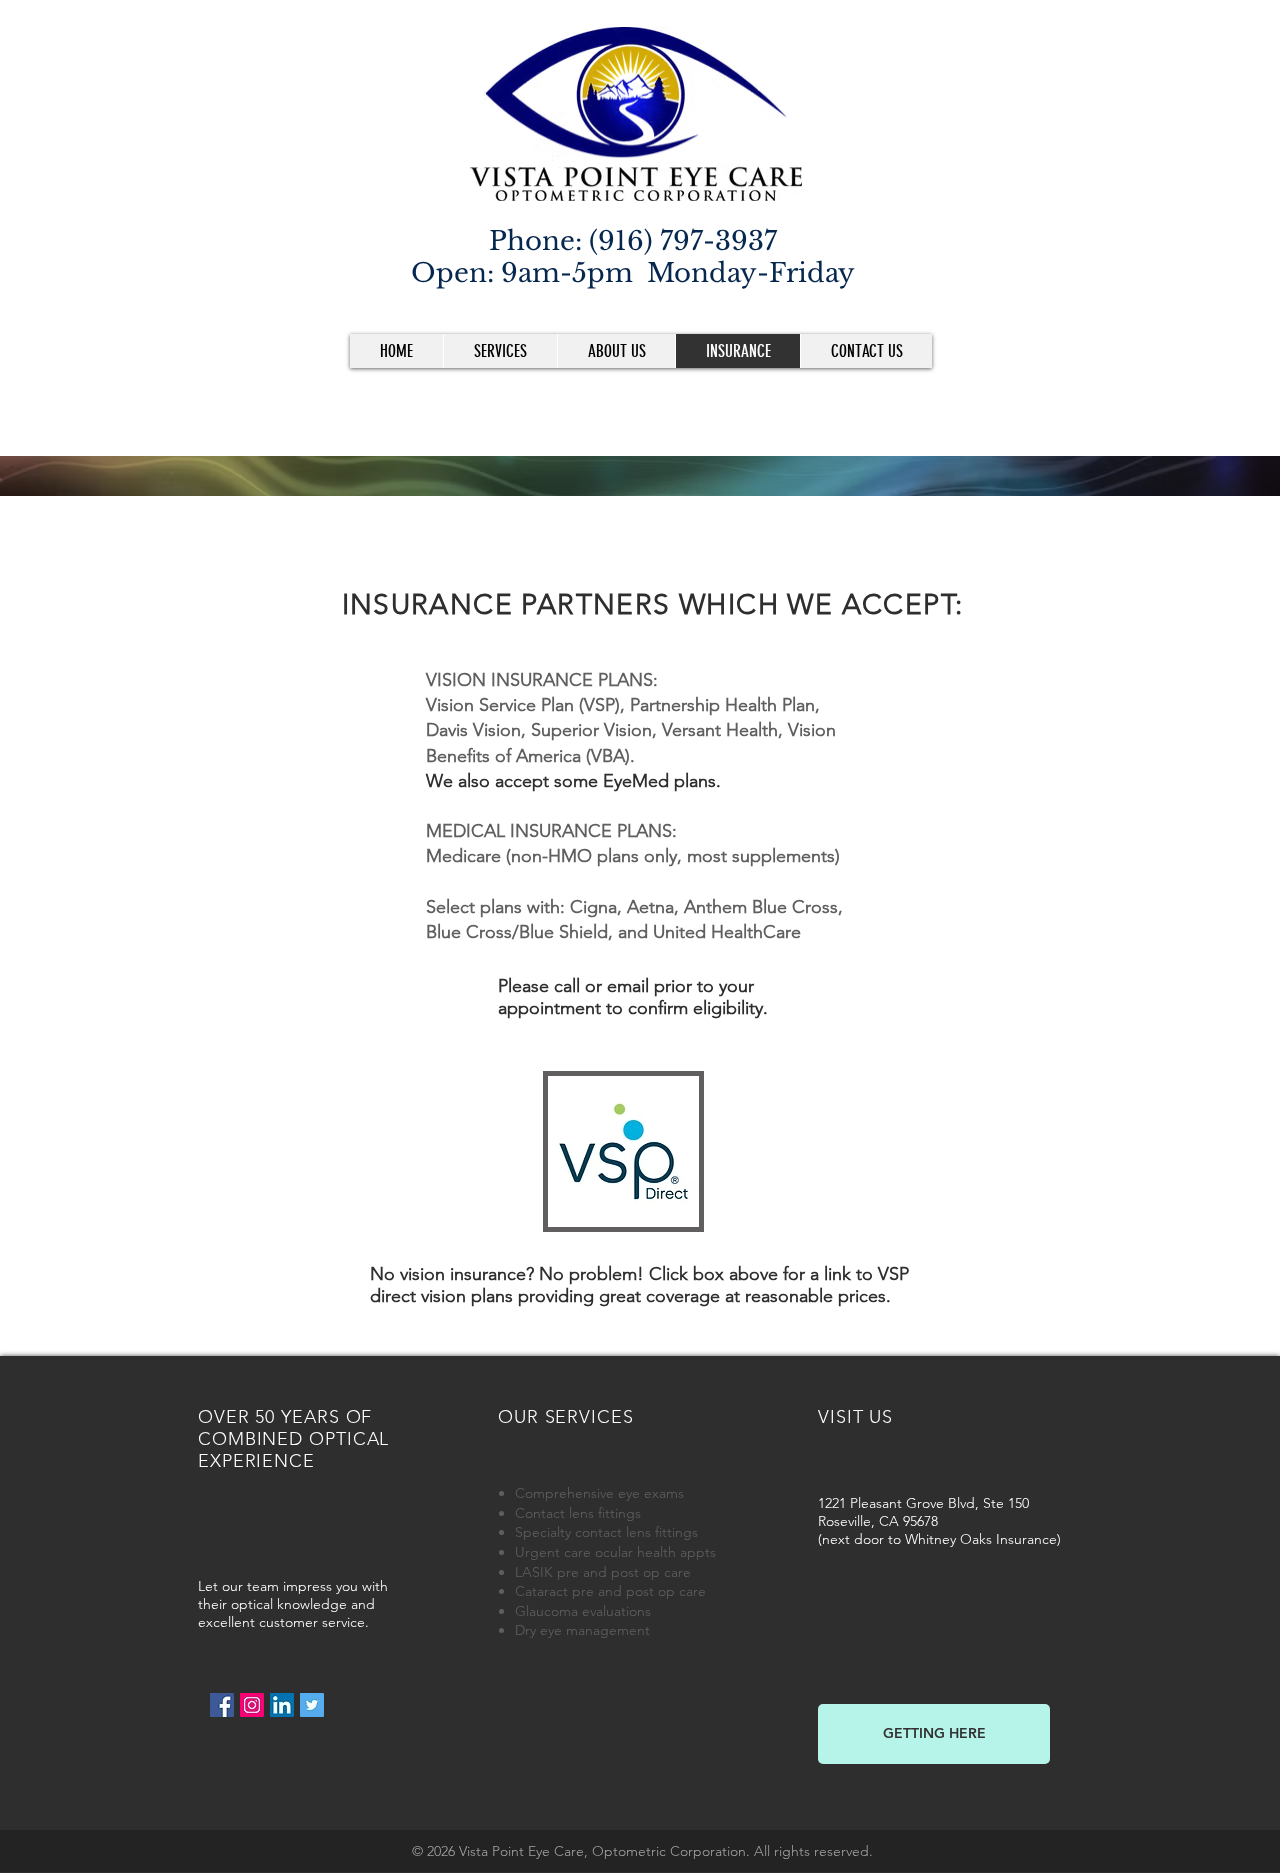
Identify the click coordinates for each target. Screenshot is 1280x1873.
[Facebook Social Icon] (222, 1705)
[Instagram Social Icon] (252, 1705)
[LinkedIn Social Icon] (282, 1705)
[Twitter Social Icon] (312, 1705)
